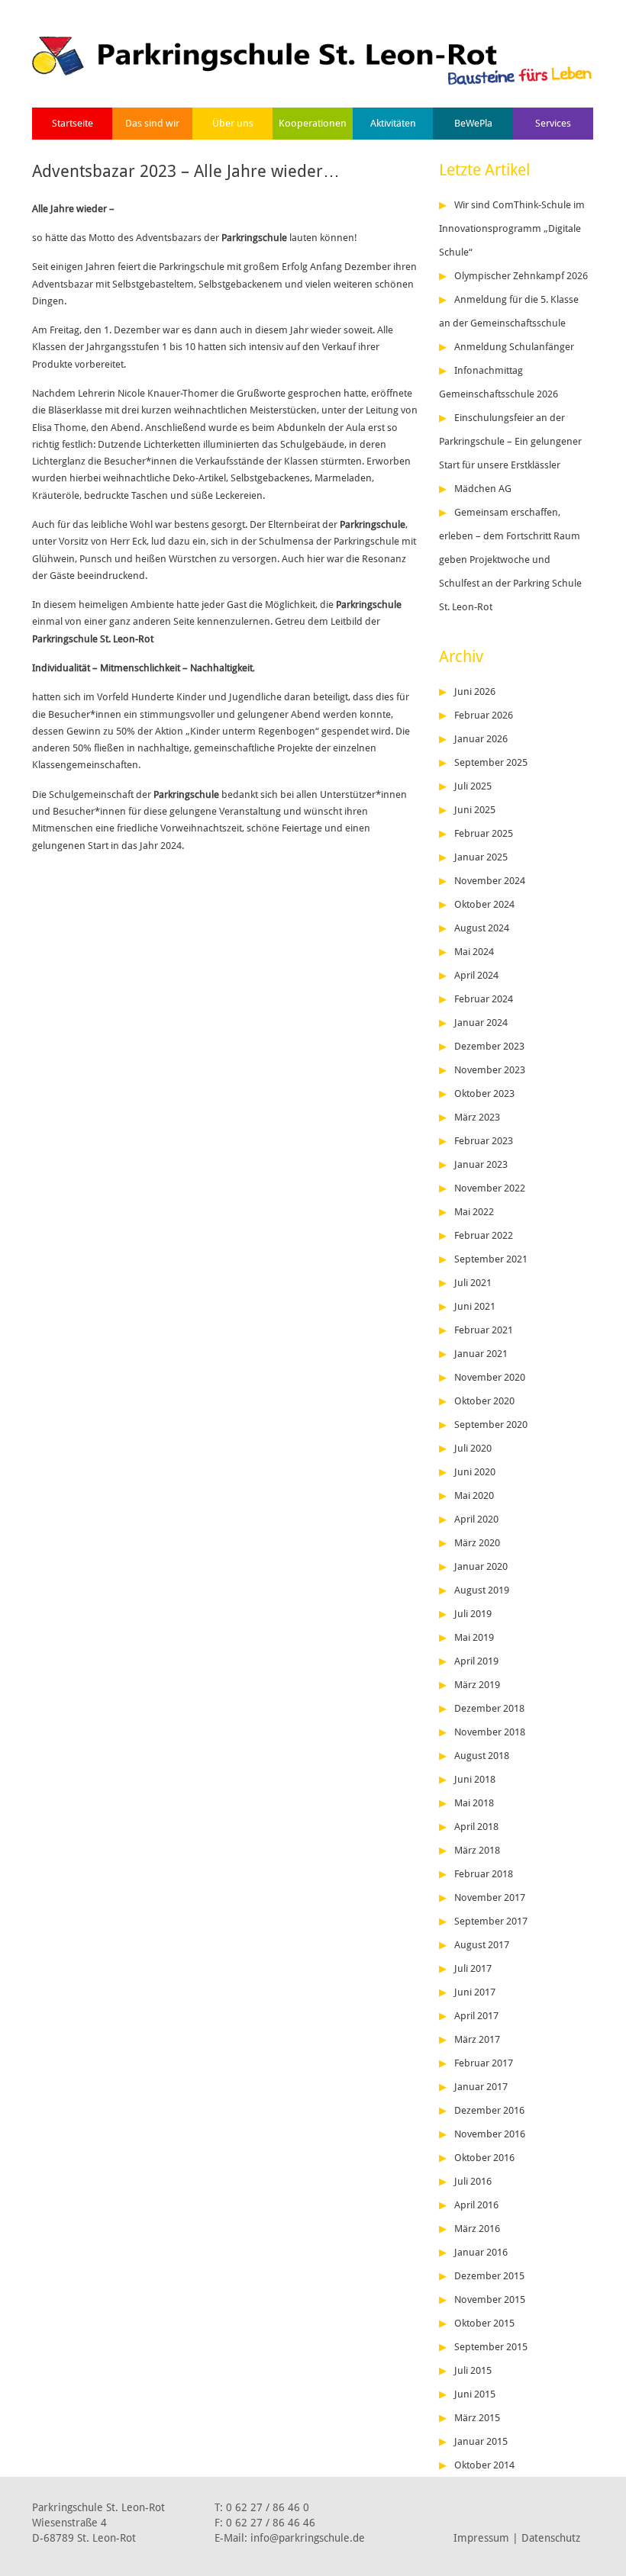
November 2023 (490, 1070)
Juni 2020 (475, 1472)
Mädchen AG (483, 489)
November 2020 (490, 1377)
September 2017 (491, 1921)
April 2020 (476, 1519)
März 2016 (477, 2229)
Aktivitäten (393, 123)
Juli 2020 (473, 1448)
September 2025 (491, 762)
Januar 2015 (481, 2441)
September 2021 (491, 1259)
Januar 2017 (481, 2087)
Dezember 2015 (489, 2276)
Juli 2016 (473, 2181)
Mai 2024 (474, 952)
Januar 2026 (481, 739)
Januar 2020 (481, 1566)
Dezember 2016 (489, 2110)
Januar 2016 (481, 2252)
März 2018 (477, 1850)
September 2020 (491, 1425)
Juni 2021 (475, 1306)
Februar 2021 (484, 1330)
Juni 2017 (475, 1992)
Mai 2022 (474, 1212)
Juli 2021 (473, 1283)
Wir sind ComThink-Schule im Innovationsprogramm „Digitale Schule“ (512, 228)
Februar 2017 (484, 2063)
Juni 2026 (475, 691)
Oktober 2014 (484, 2465)
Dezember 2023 (489, 1046)
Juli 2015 (473, 2370)
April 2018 (476, 1827)
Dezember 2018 (489, 1708)
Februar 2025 (484, 833)
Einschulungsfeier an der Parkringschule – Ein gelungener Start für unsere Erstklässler (510, 441)
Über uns (233, 123)
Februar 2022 (484, 1235)
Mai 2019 (474, 1637)
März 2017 (477, 2039)
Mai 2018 (474, 1803)
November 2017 (490, 1897)
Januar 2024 (481, 1023)
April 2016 (476, 2205)
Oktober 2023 (484, 1093)
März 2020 (477, 1543)
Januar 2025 (481, 857)
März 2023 (477, 1117)
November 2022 (490, 1188)
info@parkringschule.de (308, 2538)
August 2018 (482, 1756)
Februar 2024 (484, 999)
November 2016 (490, 2134)
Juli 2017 (473, 1968)
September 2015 (491, 2347)
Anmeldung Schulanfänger (514, 347)
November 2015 (490, 2299)
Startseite (73, 123)
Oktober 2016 (484, 2158)
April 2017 (476, 2016)
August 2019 (482, 1590)
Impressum (481, 2538)
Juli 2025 (473, 786)
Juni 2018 (475, 1779)
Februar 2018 (484, 1874)
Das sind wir (152, 123)
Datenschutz (551, 2538)
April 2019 (476, 1661)
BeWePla (473, 123)
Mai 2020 (474, 1495)
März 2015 (477, 2418)
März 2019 (477, 1685)
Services (553, 123)
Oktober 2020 (484, 1401)
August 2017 (482, 1945)
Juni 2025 (475, 810)
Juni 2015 (475, 2394)
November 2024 (490, 881)
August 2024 (482, 928)
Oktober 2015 (484, 2323)
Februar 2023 (484, 1141)
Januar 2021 (481, 1354)
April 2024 (476, 975)
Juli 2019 (473, 1614)
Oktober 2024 (484, 904)
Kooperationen (313, 123)
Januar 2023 (481, 1164)
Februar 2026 (484, 715)
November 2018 (490, 1732)
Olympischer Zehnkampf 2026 (521, 276)
